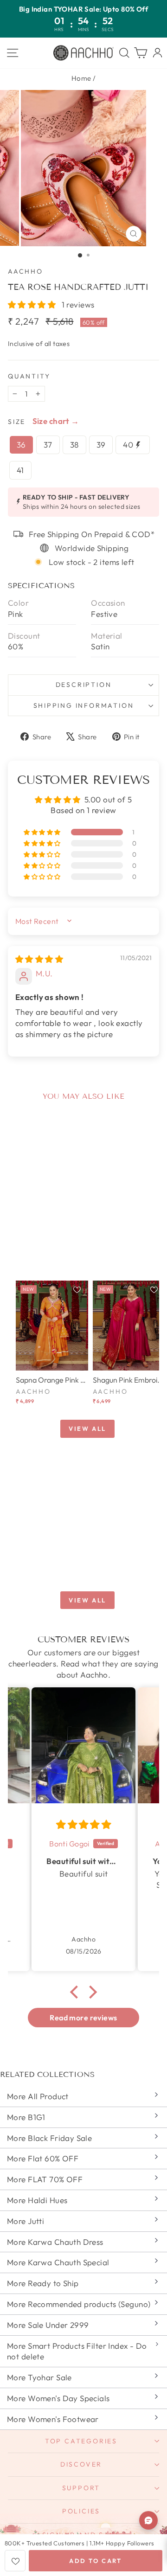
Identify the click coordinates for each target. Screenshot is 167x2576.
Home (81, 78)
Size (17, 422)
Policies (81, 2511)
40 (129, 445)
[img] (39, 959)
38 (74, 445)
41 (20, 470)
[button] (33, 304)
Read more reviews (83, 2018)
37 (48, 445)
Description (84, 685)
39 (101, 445)
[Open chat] (148, 2520)
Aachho (26, 271)
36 (21, 445)
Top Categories (81, 2441)
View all (87, 1429)
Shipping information (84, 705)
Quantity (29, 376)
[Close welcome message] (148, 2484)
